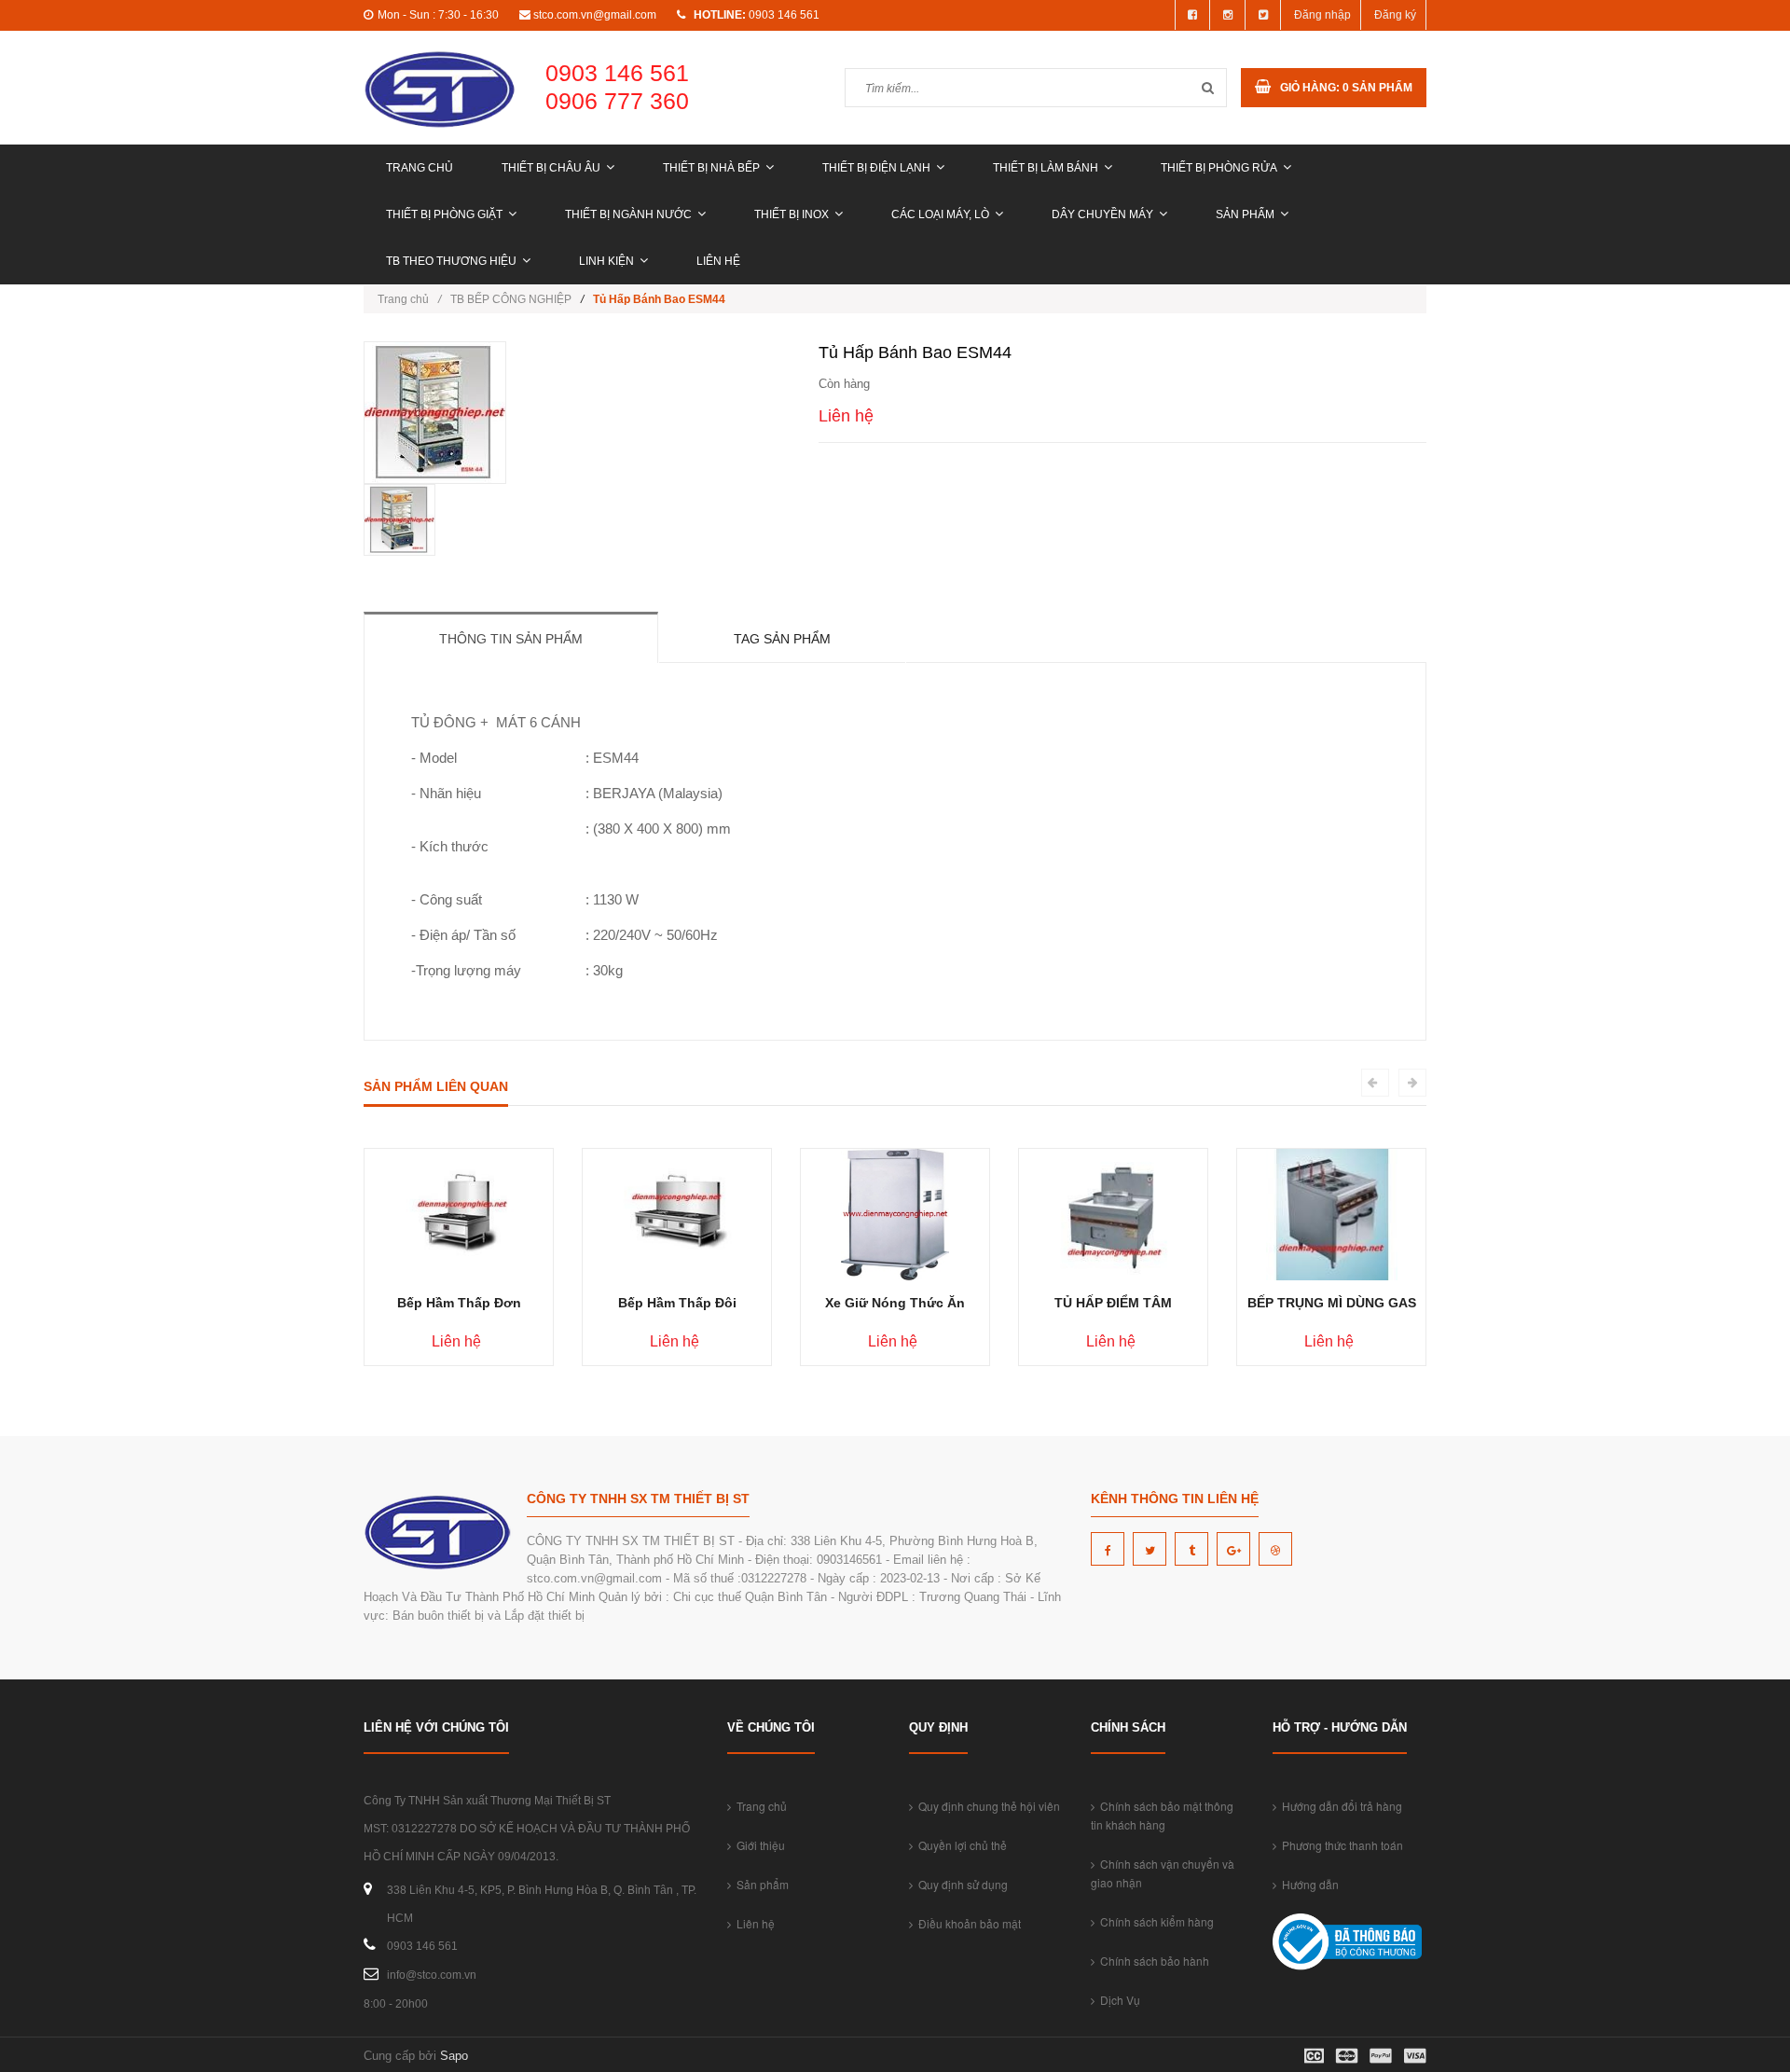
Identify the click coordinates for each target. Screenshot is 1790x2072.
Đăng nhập (1322, 15)
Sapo (454, 2056)
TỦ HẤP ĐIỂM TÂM (1113, 1303)
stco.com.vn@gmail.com (595, 15)
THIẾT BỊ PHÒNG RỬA (1219, 168)
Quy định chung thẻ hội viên (986, 1806)
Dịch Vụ (1117, 2000)
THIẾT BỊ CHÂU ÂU (551, 168)
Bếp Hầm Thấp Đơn (459, 1303)
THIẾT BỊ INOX (792, 214)
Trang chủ (420, 168)
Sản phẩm (1245, 214)
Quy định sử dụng (960, 1884)
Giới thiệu (758, 1845)
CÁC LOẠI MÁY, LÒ (940, 214)
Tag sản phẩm (782, 639)
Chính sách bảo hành (1152, 1961)
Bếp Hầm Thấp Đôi (677, 1303)
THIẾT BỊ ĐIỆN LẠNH (876, 168)
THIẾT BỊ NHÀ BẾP (711, 168)
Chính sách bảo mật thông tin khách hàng (1162, 1815)
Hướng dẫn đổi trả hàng (1339, 1806)
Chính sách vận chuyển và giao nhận (1163, 1873)
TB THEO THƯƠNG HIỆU (451, 261)
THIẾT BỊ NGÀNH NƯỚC (628, 214)
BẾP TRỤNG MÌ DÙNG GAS (1332, 1303)
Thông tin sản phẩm (511, 639)
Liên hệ (718, 261)
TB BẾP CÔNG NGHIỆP (511, 299)
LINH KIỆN (606, 261)
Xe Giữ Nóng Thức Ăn (895, 1303)
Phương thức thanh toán (1340, 1845)
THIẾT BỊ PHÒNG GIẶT (444, 214)
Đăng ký (1395, 15)
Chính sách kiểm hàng (1154, 1921)
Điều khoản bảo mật (967, 1923)
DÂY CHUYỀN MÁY (1102, 214)
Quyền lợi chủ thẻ (960, 1845)
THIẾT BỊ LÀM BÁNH (1046, 168)
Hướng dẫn (1308, 1884)
